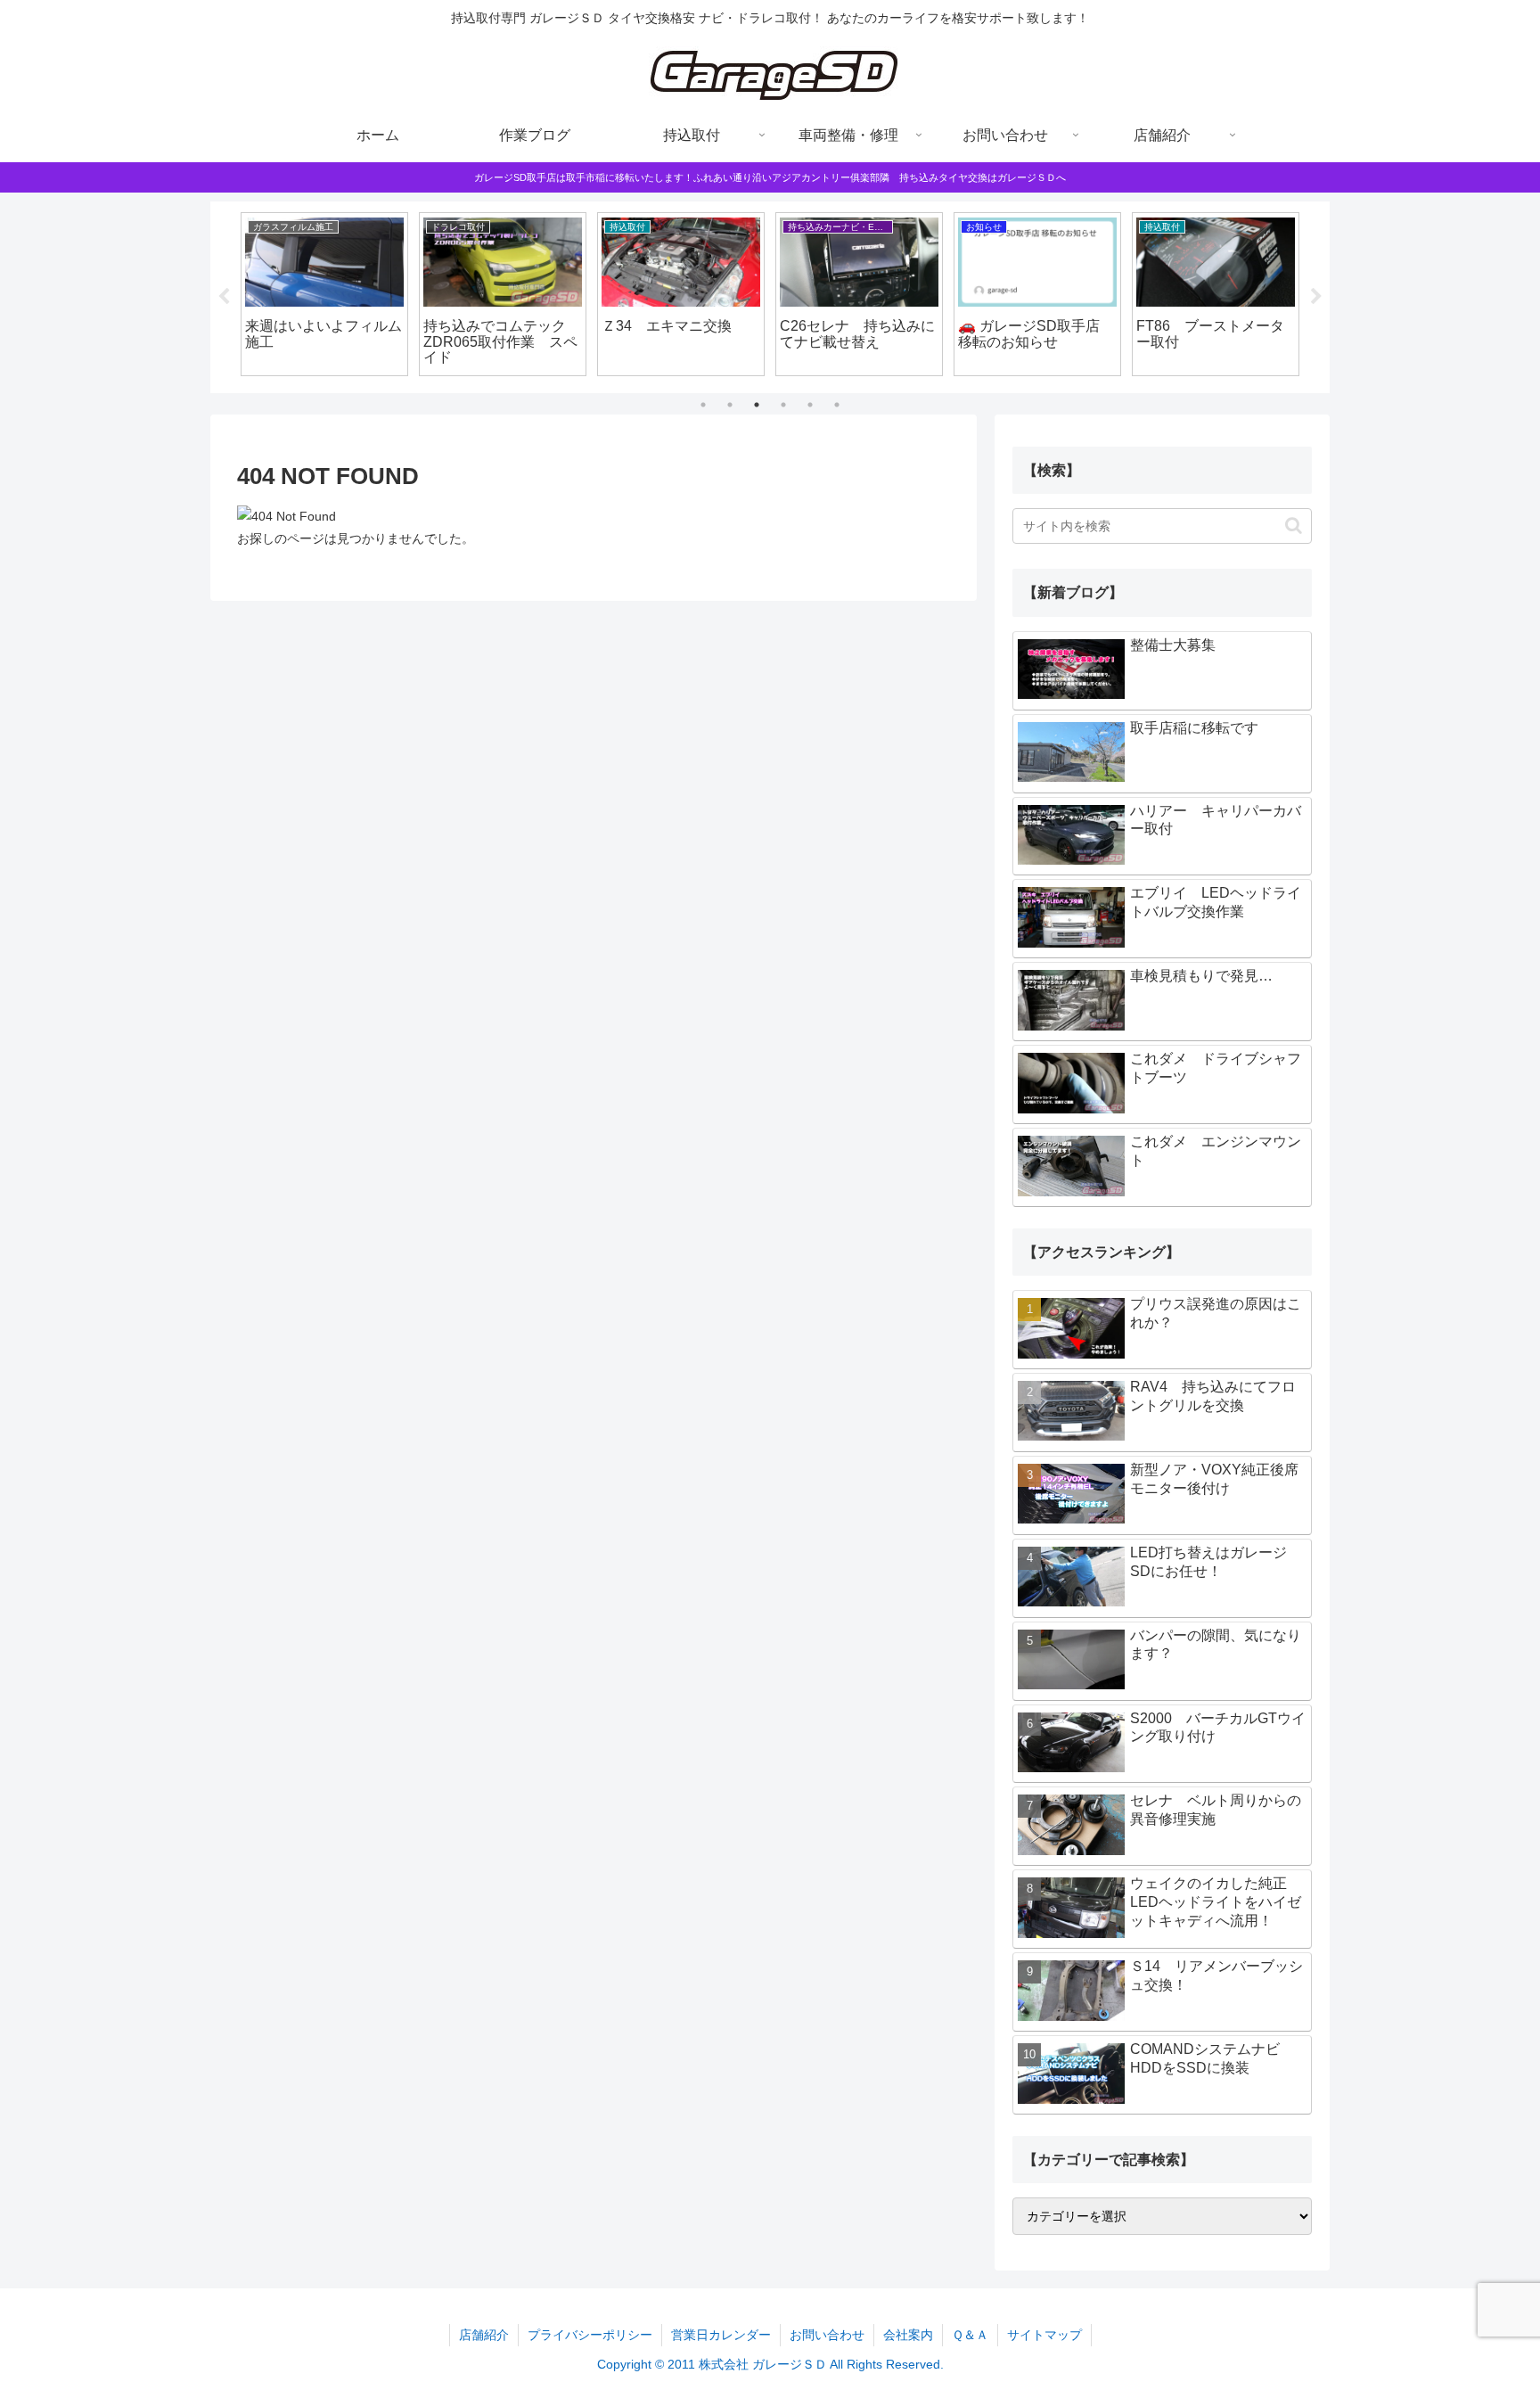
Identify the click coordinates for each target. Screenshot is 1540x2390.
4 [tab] (783, 405)
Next (1316, 297)
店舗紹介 (484, 2335)
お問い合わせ (827, 2335)
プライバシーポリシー (590, 2335)
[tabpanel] (324, 294)
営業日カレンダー (721, 2335)
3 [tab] (757, 405)
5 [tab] (810, 405)
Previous (224, 297)
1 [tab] (703, 405)
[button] (1294, 526)
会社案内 (908, 2335)
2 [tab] (730, 405)
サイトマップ (1044, 2335)
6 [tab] (837, 405)
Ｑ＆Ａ (970, 2335)
